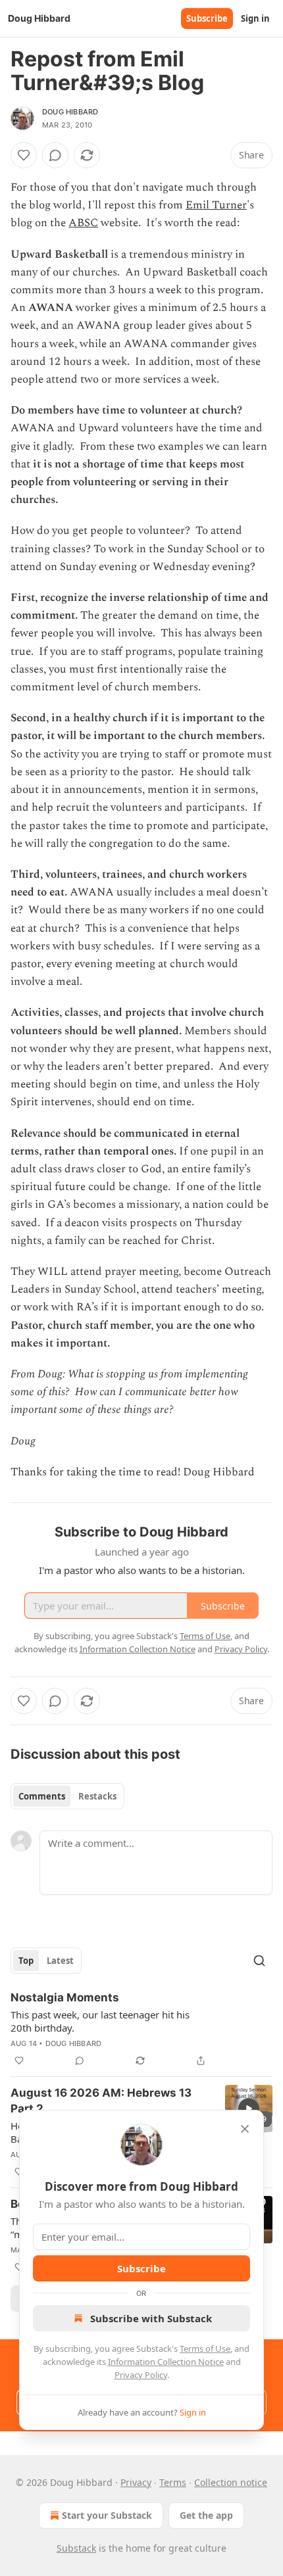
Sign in (255, 18)
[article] (141, 2029)
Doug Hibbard (70, 112)
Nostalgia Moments (65, 1997)
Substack (76, 2548)
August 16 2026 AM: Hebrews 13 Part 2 (101, 2101)
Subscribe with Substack (151, 2318)
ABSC (83, 223)
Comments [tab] (42, 1796)
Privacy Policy (141, 2375)
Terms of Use (205, 2349)
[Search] (259, 1961)
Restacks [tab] (97, 1796)
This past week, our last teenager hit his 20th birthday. (100, 2021)
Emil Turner (216, 205)
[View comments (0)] (55, 155)
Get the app (206, 2515)
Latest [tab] (60, 1961)
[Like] (24, 155)
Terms (173, 2482)
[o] (249, 2109)
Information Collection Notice (166, 2362)
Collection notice (231, 2482)
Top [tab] (26, 1961)
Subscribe (207, 18)
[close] (245, 2129)
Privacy (136, 2482)
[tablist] (67, 1796)
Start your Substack (107, 2515)
